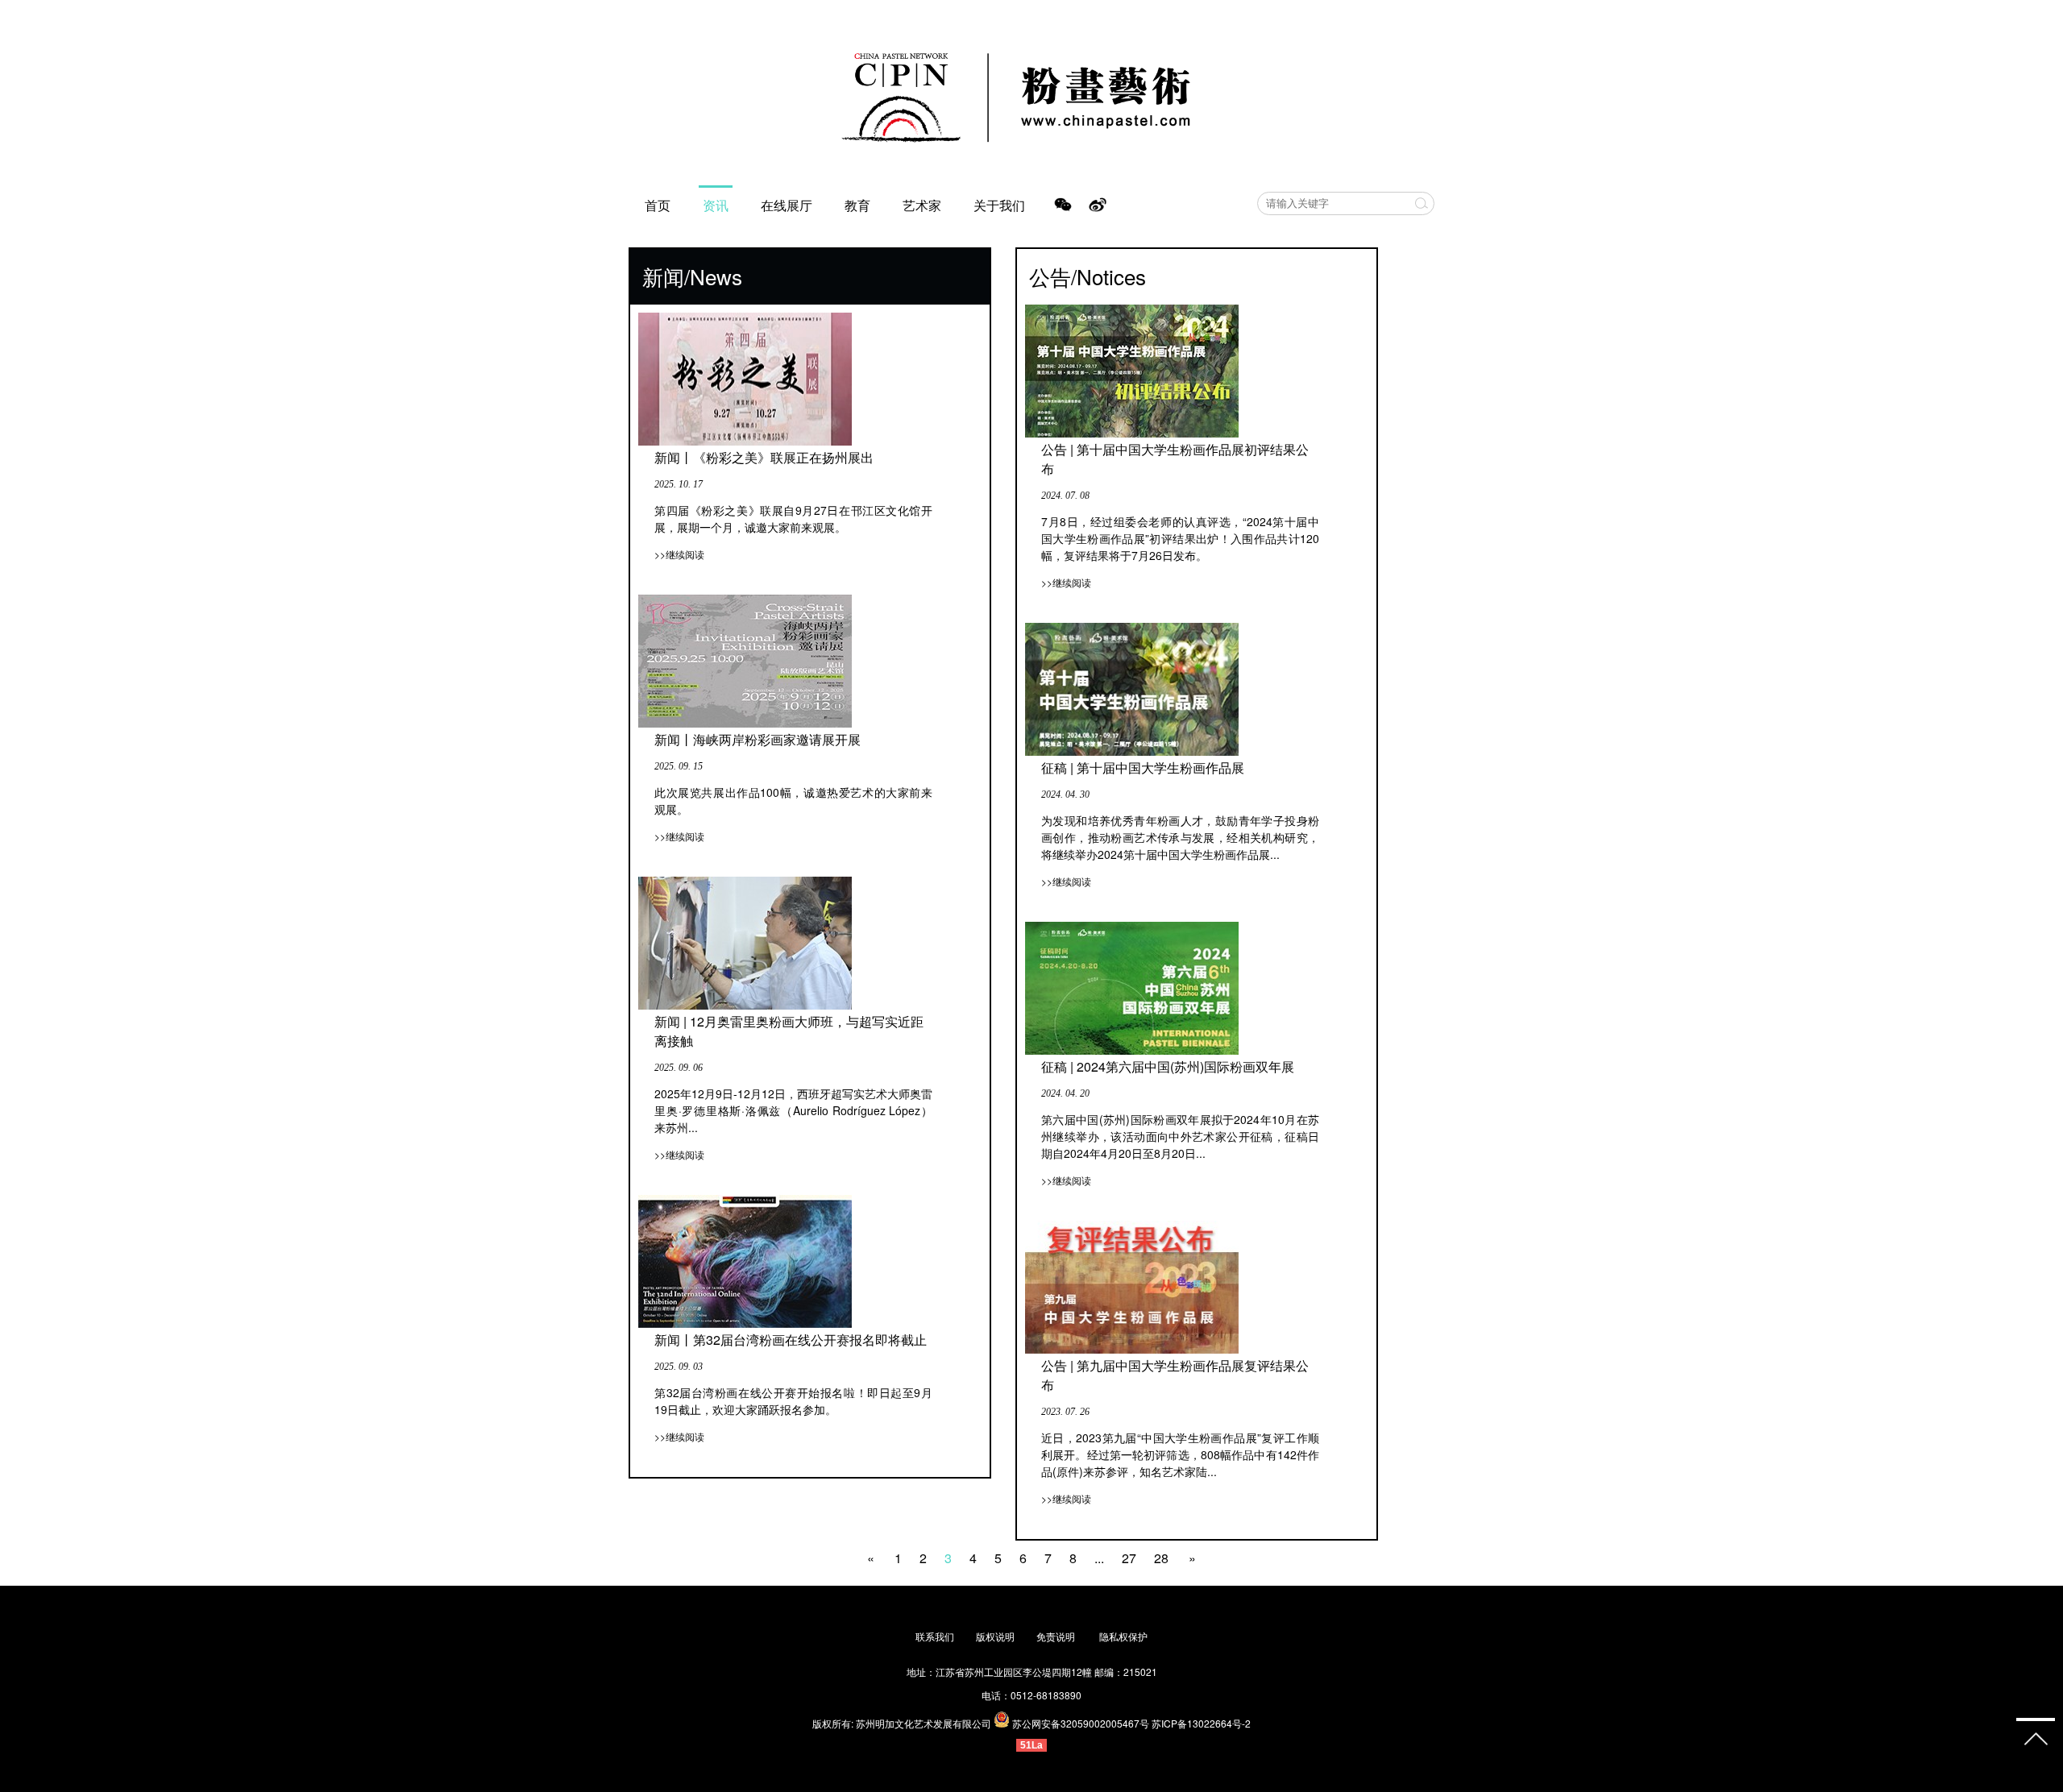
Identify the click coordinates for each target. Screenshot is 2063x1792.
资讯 (716, 205)
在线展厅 (787, 205)
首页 (658, 205)
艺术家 (922, 205)
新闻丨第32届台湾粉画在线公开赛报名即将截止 (791, 1340)
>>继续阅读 (679, 554)
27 (1129, 1558)
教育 (857, 205)
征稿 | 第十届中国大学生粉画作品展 (1143, 767)
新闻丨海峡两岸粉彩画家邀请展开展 (758, 739)
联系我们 (935, 1636)
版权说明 (995, 1636)
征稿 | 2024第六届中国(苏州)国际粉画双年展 (1168, 1066)
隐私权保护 (1123, 1636)
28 (1161, 1558)
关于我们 (999, 205)
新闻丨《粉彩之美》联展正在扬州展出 (764, 457)
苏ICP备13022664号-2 (1201, 1723)
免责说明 (1057, 1636)
